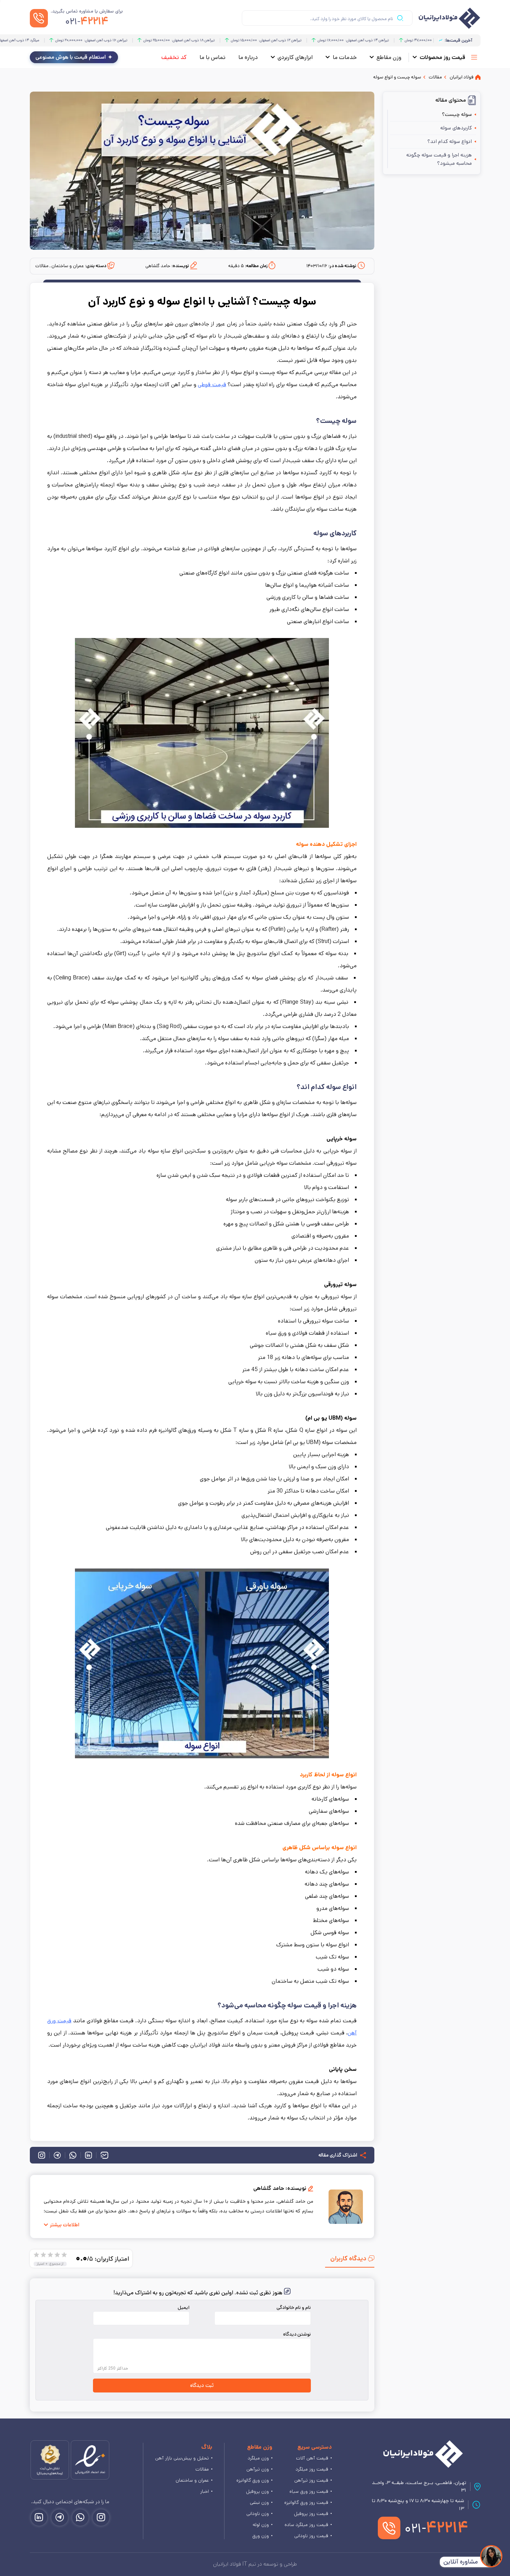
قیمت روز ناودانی (311, 2536)
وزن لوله (261, 2525)
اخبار (205, 2491)
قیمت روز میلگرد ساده (306, 2525)
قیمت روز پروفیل (311, 2514)
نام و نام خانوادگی (294, 2307)
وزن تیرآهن (258, 2469)
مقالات (202, 2469)
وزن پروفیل (257, 2491)
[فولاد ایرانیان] (423, 2454)
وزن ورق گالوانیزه (253, 2480)
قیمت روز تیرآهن (311, 2480)
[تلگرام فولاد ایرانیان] (60, 2518)
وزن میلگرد (258, 2458)
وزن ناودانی (258, 2514)
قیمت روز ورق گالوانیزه (306, 2502)
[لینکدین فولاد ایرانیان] (39, 2518)
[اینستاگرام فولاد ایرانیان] (101, 2518)
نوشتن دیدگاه (297, 2334)
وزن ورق (261, 2536)
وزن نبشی (259, 2502)
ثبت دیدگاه (202, 2386)
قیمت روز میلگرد (312, 2469)
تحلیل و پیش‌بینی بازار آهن (182, 2458)
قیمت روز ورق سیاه (309, 2491)
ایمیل (184, 2307)
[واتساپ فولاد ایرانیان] (80, 2518)
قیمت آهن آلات (312, 2458)
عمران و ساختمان (192, 2480)
